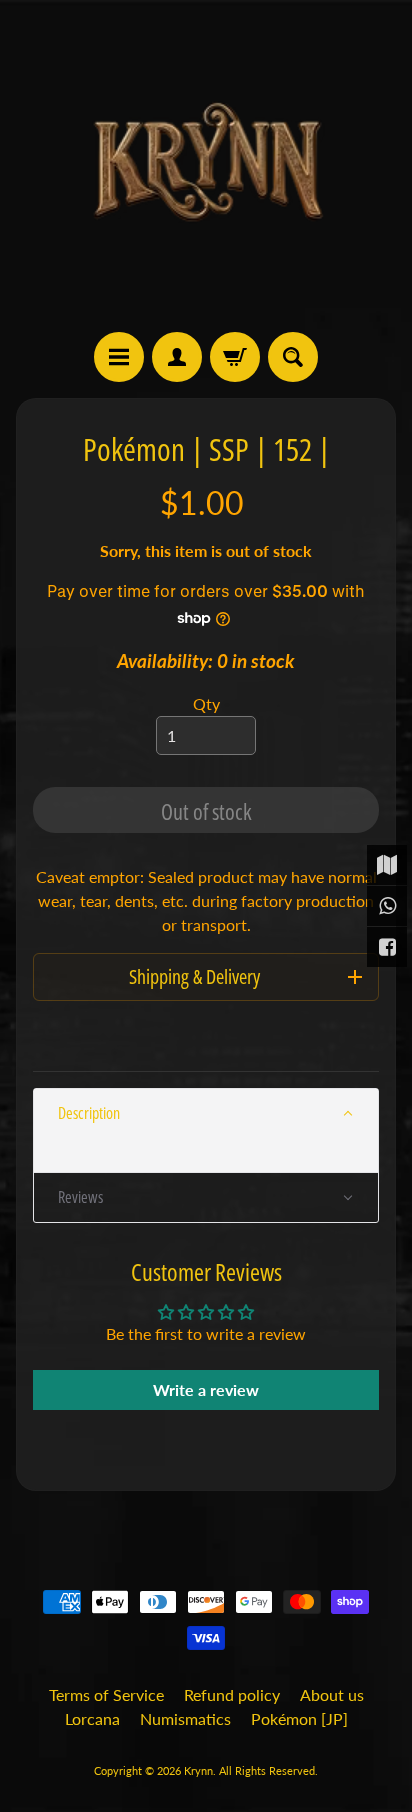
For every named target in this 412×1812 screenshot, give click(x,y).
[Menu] (119, 357)
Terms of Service (106, 1694)
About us (332, 1694)
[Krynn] (206, 166)
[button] (206, 1113)
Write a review (206, 1389)
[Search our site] (293, 357)
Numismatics (185, 1718)
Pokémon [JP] (299, 1718)
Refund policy (232, 1694)
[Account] (177, 357)
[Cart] (235, 357)
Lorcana (92, 1718)
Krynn (198, 1770)
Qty (206, 703)
